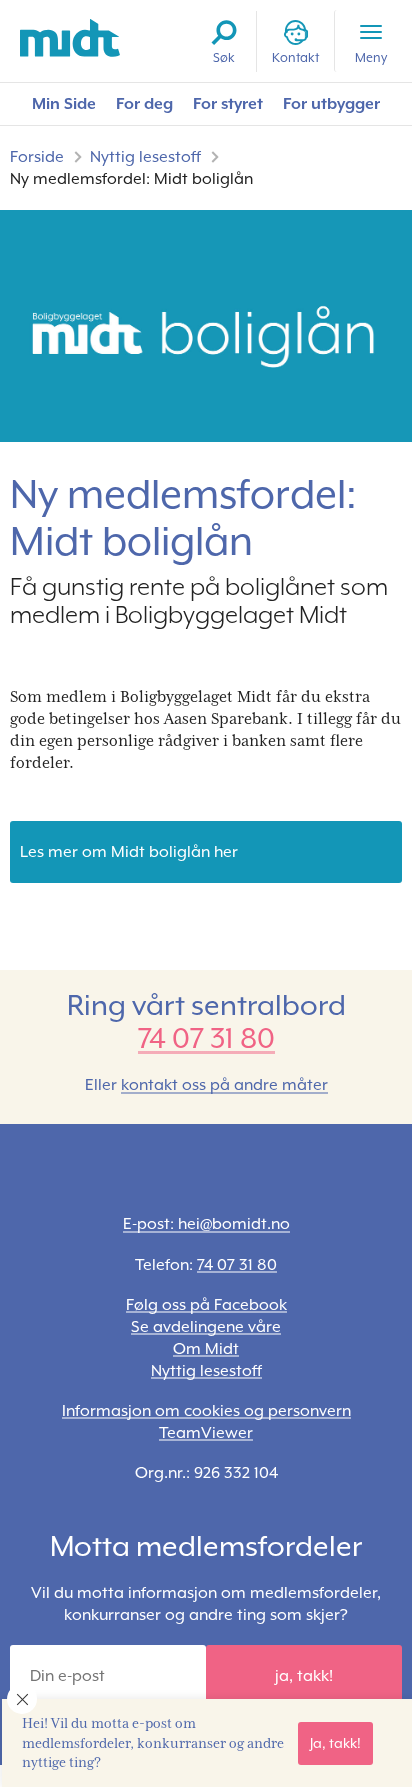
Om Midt (206, 1348)
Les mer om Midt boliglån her (129, 851)
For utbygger (331, 103)
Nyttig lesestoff (145, 156)
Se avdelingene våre (206, 1326)
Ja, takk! (335, 1743)
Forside (37, 156)
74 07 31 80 (206, 1038)
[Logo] (70, 38)
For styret (228, 103)
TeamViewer (206, 1432)
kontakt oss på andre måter (224, 1084)
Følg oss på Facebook (206, 1304)
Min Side (64, 103)
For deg (144, 103)
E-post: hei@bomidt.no (206, 1223)
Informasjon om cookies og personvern (206, 1410)
